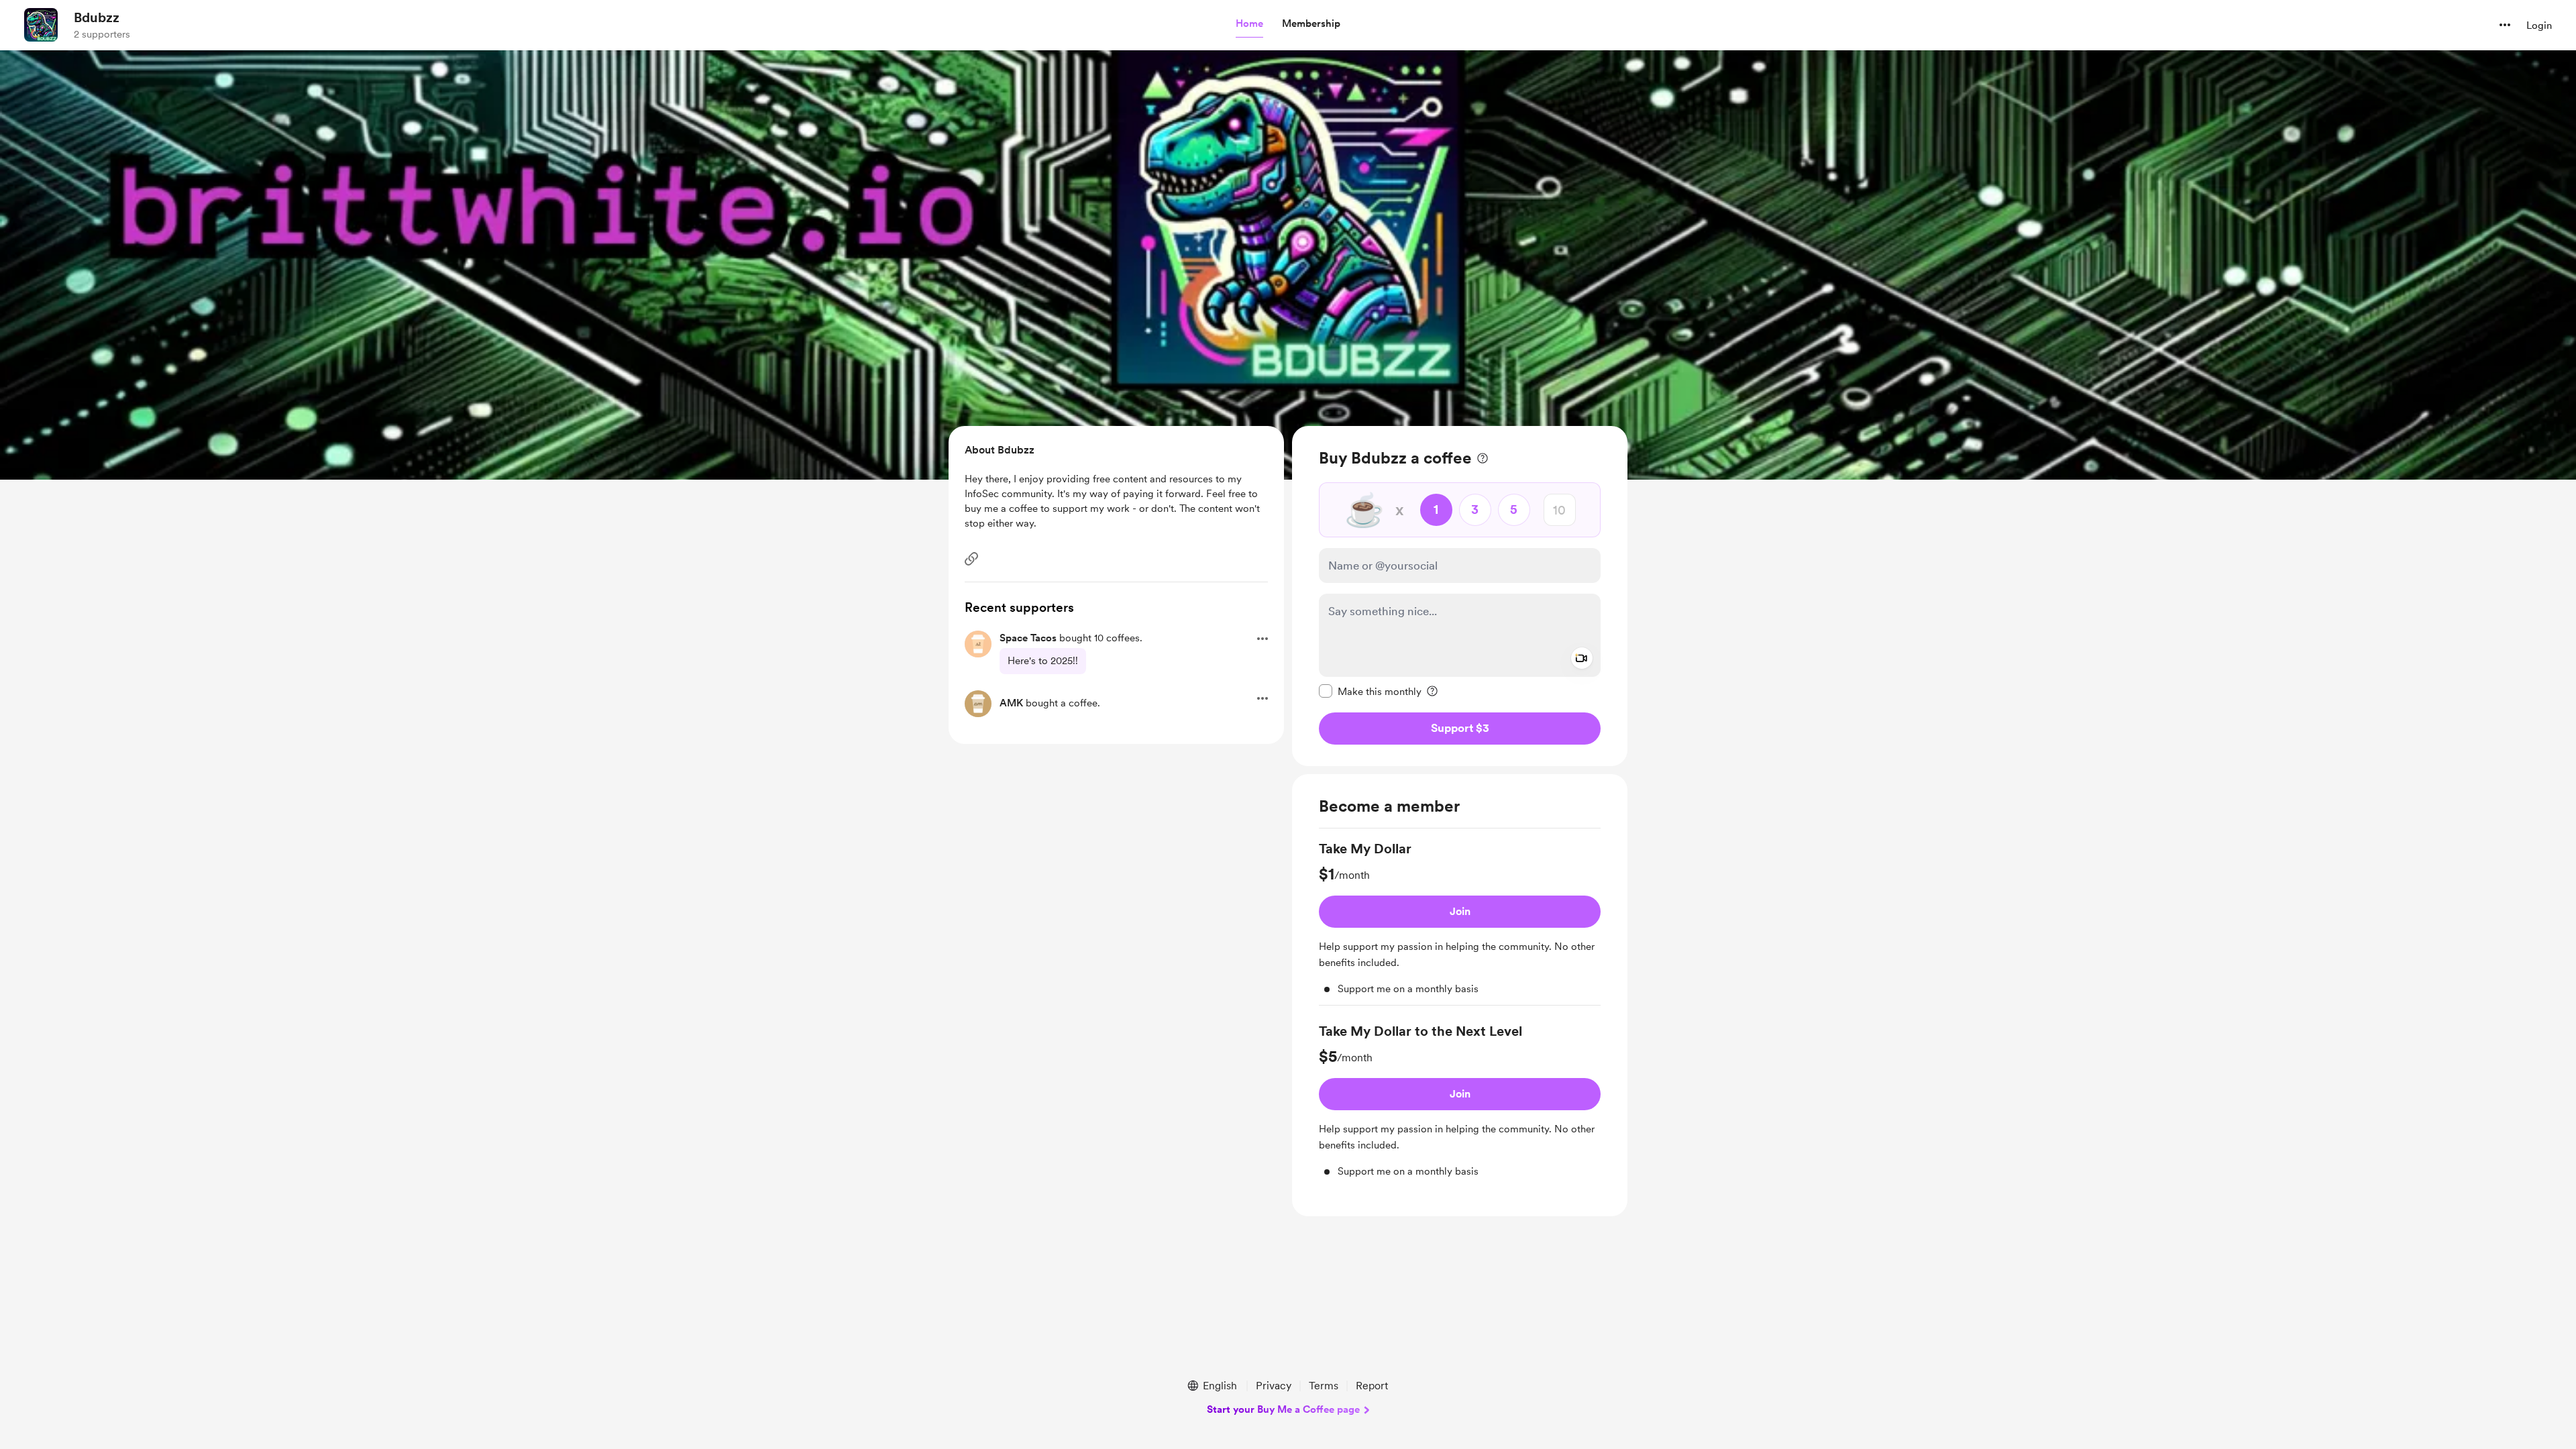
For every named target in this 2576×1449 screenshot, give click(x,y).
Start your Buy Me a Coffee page (1283, 1409)
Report (1372, 1386)
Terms (1324, 1386)
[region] (1460, 596)
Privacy (1274, 1386)
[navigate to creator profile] (41, 25)
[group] (1460, 922)
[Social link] (971, 559)
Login (2539, 25)
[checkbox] (1370, 691)
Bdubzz (97, 17)
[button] (1249, 24)
